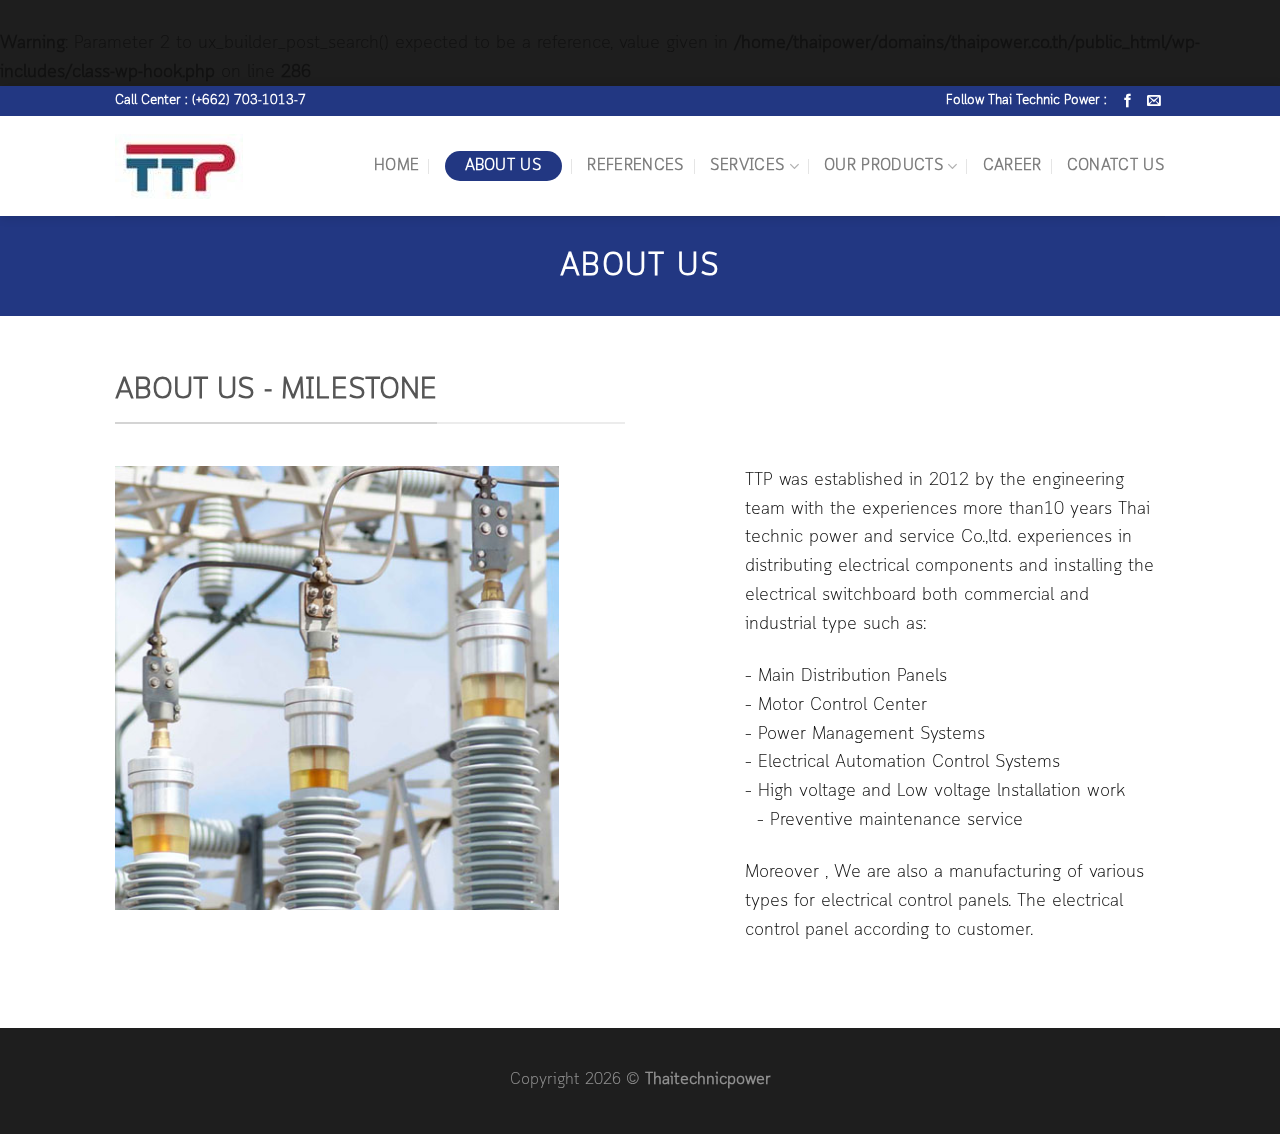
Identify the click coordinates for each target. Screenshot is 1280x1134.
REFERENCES (635, 166)
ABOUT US (504, 166)
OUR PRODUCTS (884, 166)
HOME (396, 166)
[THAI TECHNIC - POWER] (206, 166)
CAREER (1012, 166)
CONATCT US (1116, 166)
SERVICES (748, 166)
